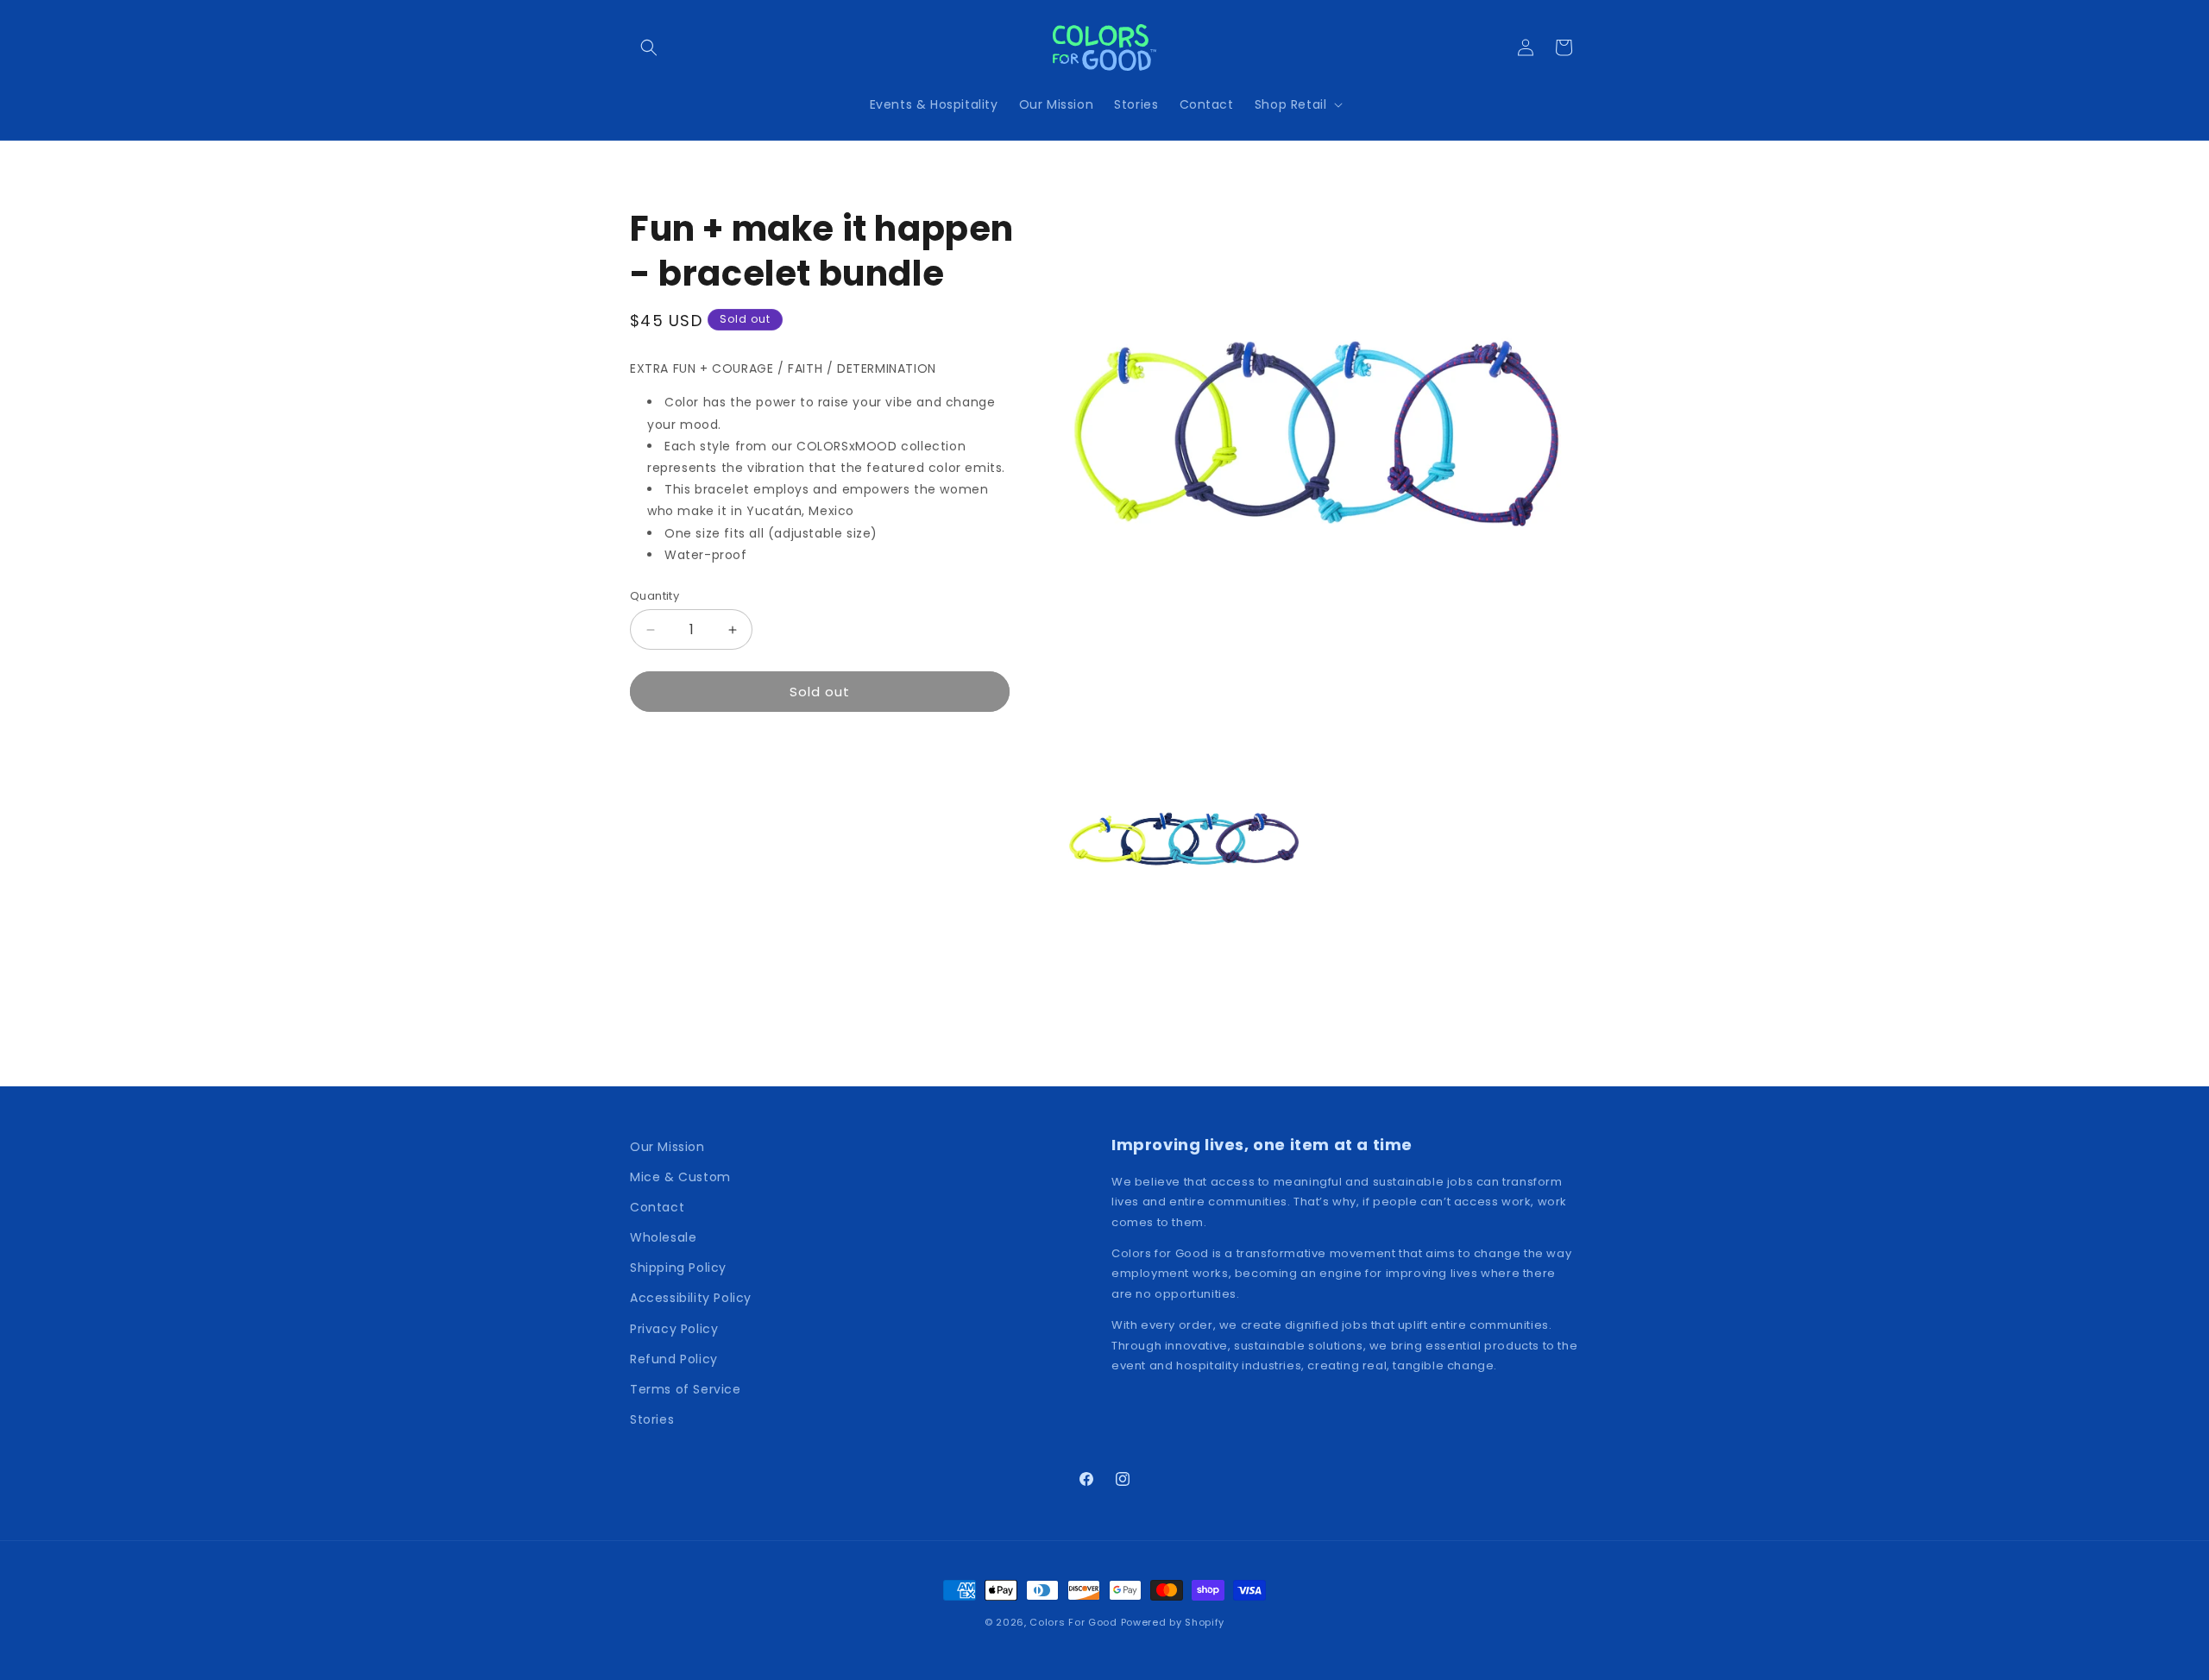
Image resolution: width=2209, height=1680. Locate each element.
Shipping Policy (678, 1268)
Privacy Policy (674, 1329)
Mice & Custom (680, 1177)
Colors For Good (1073, 1622)
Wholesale (663, 1237)
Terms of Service (686, 1389)
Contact (657, 1207)
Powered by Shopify (1173, 1622)
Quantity (655, 596)
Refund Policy (674, 1359)
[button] (649, 47)
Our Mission (667, 1147)
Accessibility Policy (691, 1298)
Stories (652, 1419)
